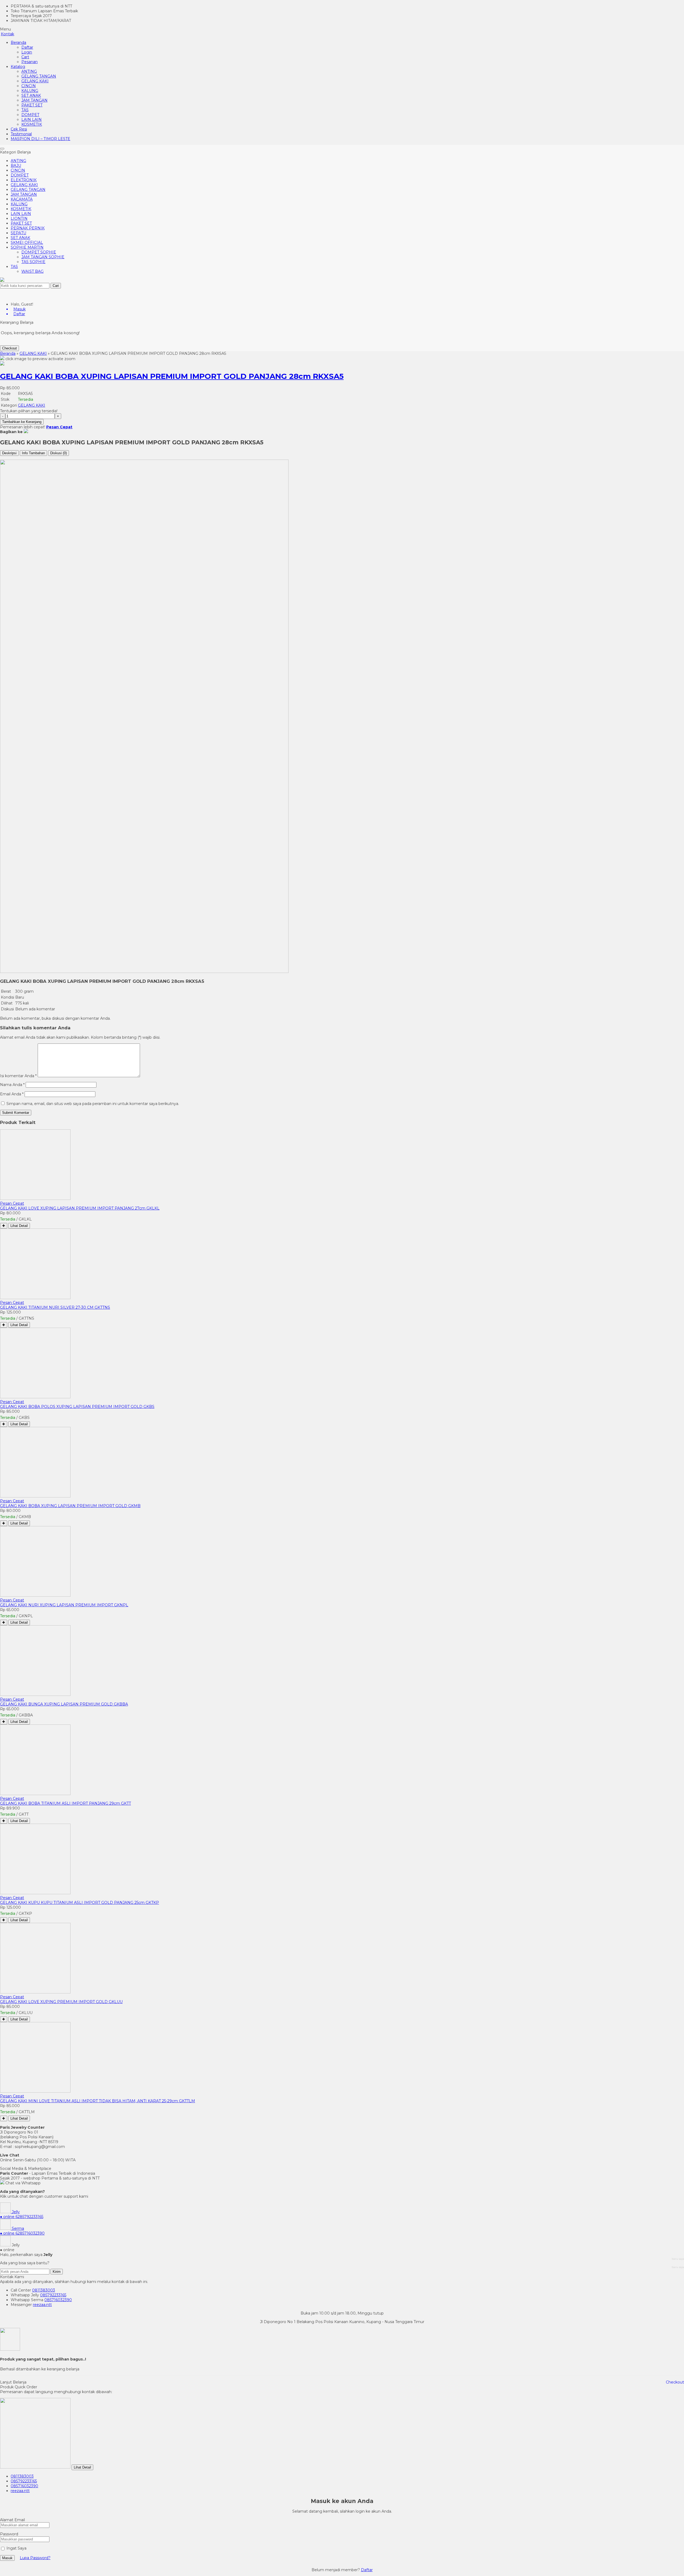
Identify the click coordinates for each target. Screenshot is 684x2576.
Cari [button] (56, 286)
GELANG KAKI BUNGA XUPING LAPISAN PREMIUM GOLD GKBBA (64, 1704)
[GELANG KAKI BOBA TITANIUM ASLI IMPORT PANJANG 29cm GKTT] (35, 1794)
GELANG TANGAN (39, 76)
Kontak (7, 34)
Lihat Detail (19, 1226)
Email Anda (11, 1094)
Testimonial (21, 134)
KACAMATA (22, 199)
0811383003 (44, 2290)
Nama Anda (11, 1085)
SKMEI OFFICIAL (27, 242)
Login (27, 52)
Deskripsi (9, 453)
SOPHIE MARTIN (27, 247)
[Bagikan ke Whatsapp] (26, 432)
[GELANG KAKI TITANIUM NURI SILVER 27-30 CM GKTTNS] (35, 1298)
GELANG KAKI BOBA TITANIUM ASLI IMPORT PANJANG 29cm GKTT (65, 1803)
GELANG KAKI (35, 81)
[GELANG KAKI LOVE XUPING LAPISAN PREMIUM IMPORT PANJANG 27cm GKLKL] (35, 1199)
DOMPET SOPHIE (39, 252)
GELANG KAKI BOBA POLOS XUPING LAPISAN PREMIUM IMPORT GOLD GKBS (77, 1407)
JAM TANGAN (34, 100)
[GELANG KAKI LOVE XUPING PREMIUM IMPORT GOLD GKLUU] (35, 1992)
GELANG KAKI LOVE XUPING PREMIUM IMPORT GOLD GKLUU (61, 2002)
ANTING (29, 71)
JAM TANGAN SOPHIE (43, 257)
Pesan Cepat (12, 1203)
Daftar (27, 47)
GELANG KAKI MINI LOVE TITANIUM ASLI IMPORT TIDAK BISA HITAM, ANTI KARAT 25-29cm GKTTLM (98, 2101)
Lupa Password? (35, 2558)
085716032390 (58, 2300)
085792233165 (53, 2295)
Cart (25, 57)
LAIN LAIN (32, 120)
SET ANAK (31, 95)
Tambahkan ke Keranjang (22, 422)
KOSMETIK (32, 124)
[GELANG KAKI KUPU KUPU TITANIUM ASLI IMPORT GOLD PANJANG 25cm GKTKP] (35, 1893)
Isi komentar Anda (17, 1076)
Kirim (57, 2272)
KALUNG (30, 91)
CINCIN (29, 86)
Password (9, 2534)
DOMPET (30, 115)
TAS (25, 110)
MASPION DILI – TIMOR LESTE (40, 139)
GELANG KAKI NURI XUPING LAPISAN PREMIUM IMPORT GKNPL (64, 1605)
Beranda (18, 43)
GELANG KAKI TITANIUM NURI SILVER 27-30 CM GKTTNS (55, 1307)
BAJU (16, 165)
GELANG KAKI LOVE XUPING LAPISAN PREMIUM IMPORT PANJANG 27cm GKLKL (80, 1208)
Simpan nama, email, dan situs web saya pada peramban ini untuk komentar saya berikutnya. (93, 1104)
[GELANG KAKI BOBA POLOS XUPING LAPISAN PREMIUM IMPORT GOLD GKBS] (35, 1397)
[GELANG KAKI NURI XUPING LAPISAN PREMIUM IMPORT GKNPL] (35, 1595)
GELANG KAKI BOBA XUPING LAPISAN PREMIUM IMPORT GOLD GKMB (70, 1506)
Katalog (18, 67)
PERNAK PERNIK (28, 228)
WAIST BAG (32, 271)
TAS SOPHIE (33, 262)
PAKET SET (32, 105)
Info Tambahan (33, 453)
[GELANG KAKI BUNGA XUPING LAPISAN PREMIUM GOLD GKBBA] (35, 1695)
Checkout (9, 348)
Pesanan (30, 62)
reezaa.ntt (42, 2305)
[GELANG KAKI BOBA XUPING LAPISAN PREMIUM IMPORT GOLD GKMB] (35, 1496)
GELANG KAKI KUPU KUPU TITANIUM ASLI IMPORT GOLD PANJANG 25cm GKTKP (79, 1903)
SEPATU (18, 233)
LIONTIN (19, 218)
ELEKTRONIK (24, 180)
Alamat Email (12, 2520)
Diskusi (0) (59, 453)
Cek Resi (19, 129)
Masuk (7, 2558)
